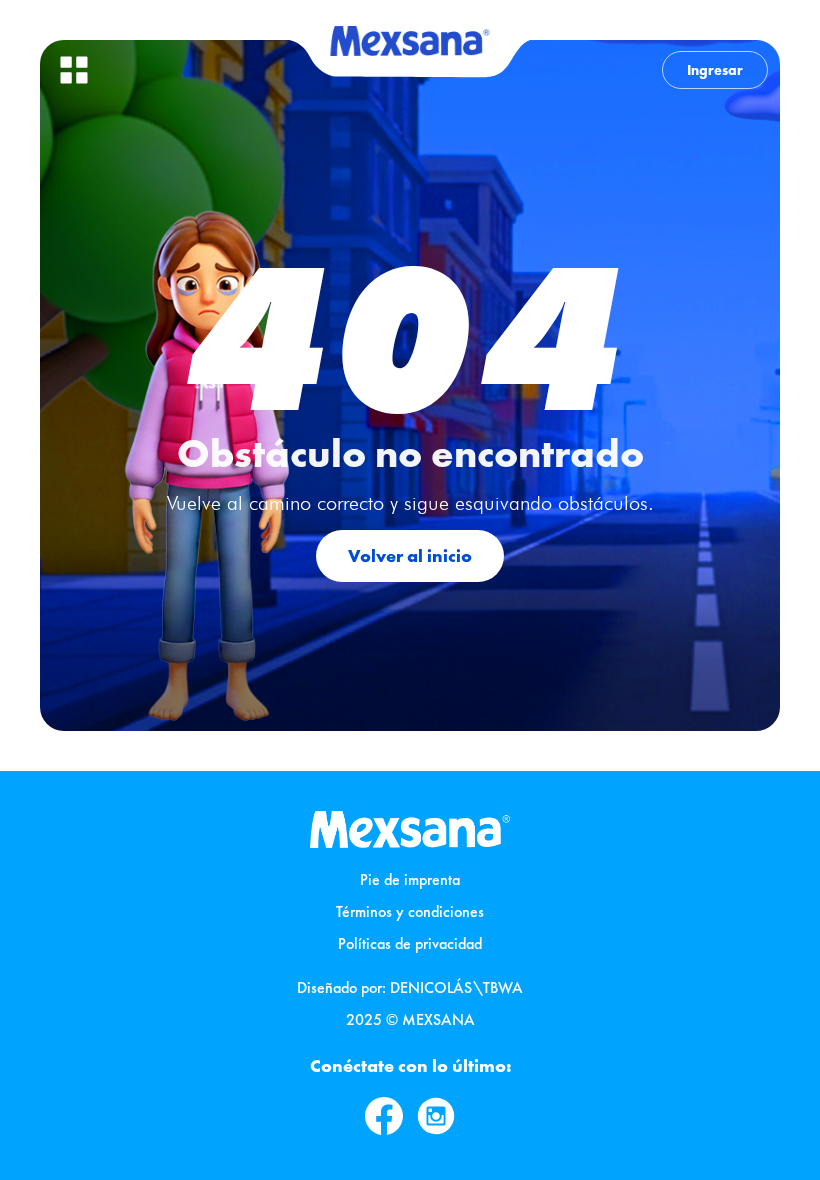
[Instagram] (436, 1116)
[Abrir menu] (74, 70)
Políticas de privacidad (410, 943)
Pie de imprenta (410, 879)
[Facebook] (384, 1116)
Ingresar (715, 70)
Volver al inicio (410, 555)
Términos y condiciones (410, 911)
